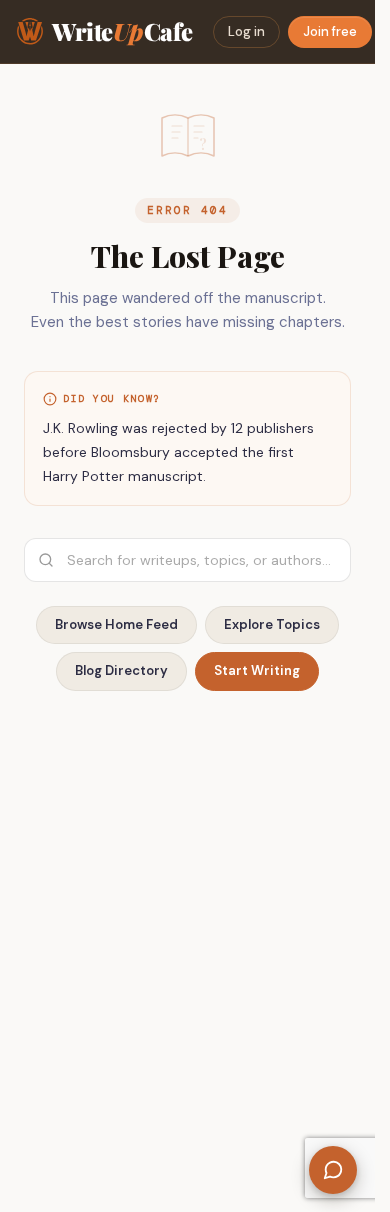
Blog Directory (121, 670)
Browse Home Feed (116, 624)
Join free (330, 31)
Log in (246, 31)
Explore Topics (272, 624)
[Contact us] (333, 1170)
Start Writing (257, 670)
